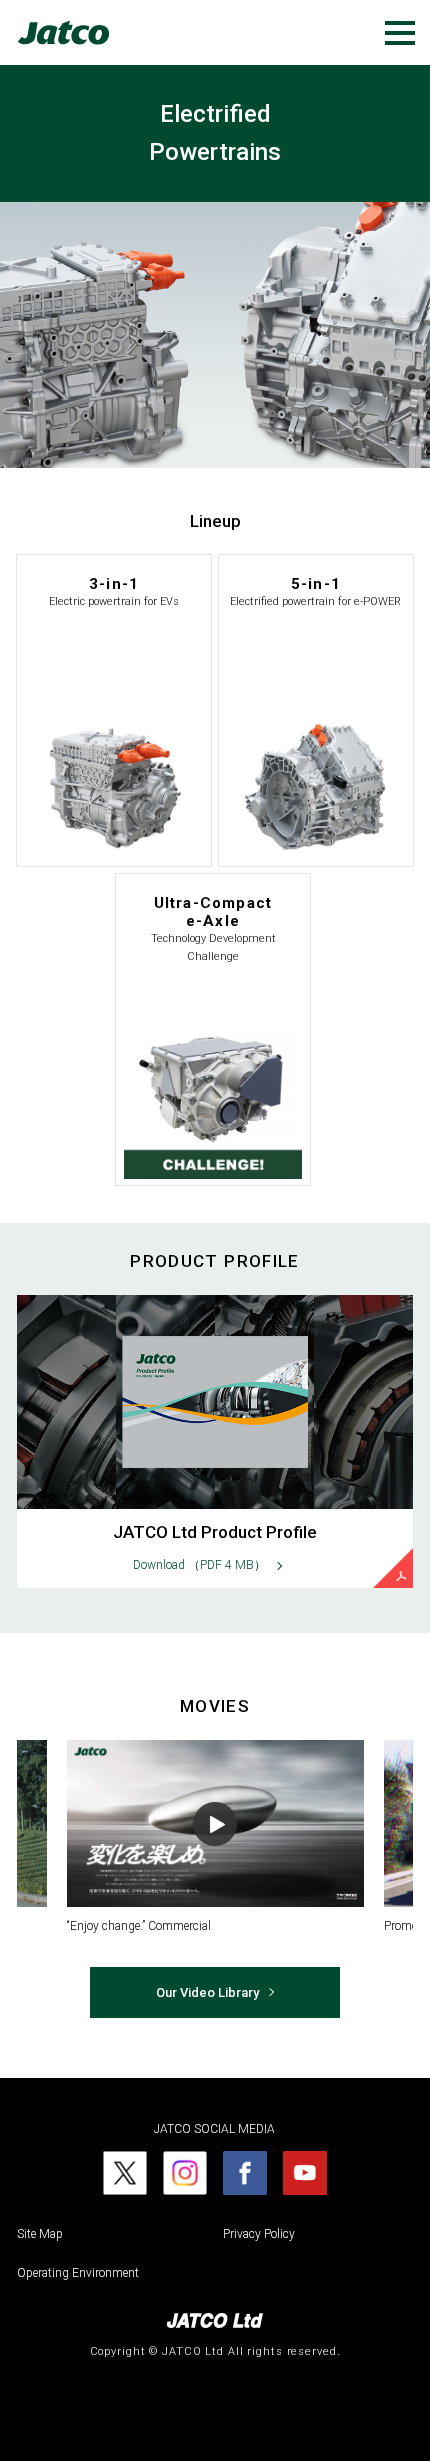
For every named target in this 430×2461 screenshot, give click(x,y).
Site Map (40, 2234)
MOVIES (215, 1706)
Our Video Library (207, 1992)
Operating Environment (78, 2273)
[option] (215, 1838)
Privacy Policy (259, 2234)
